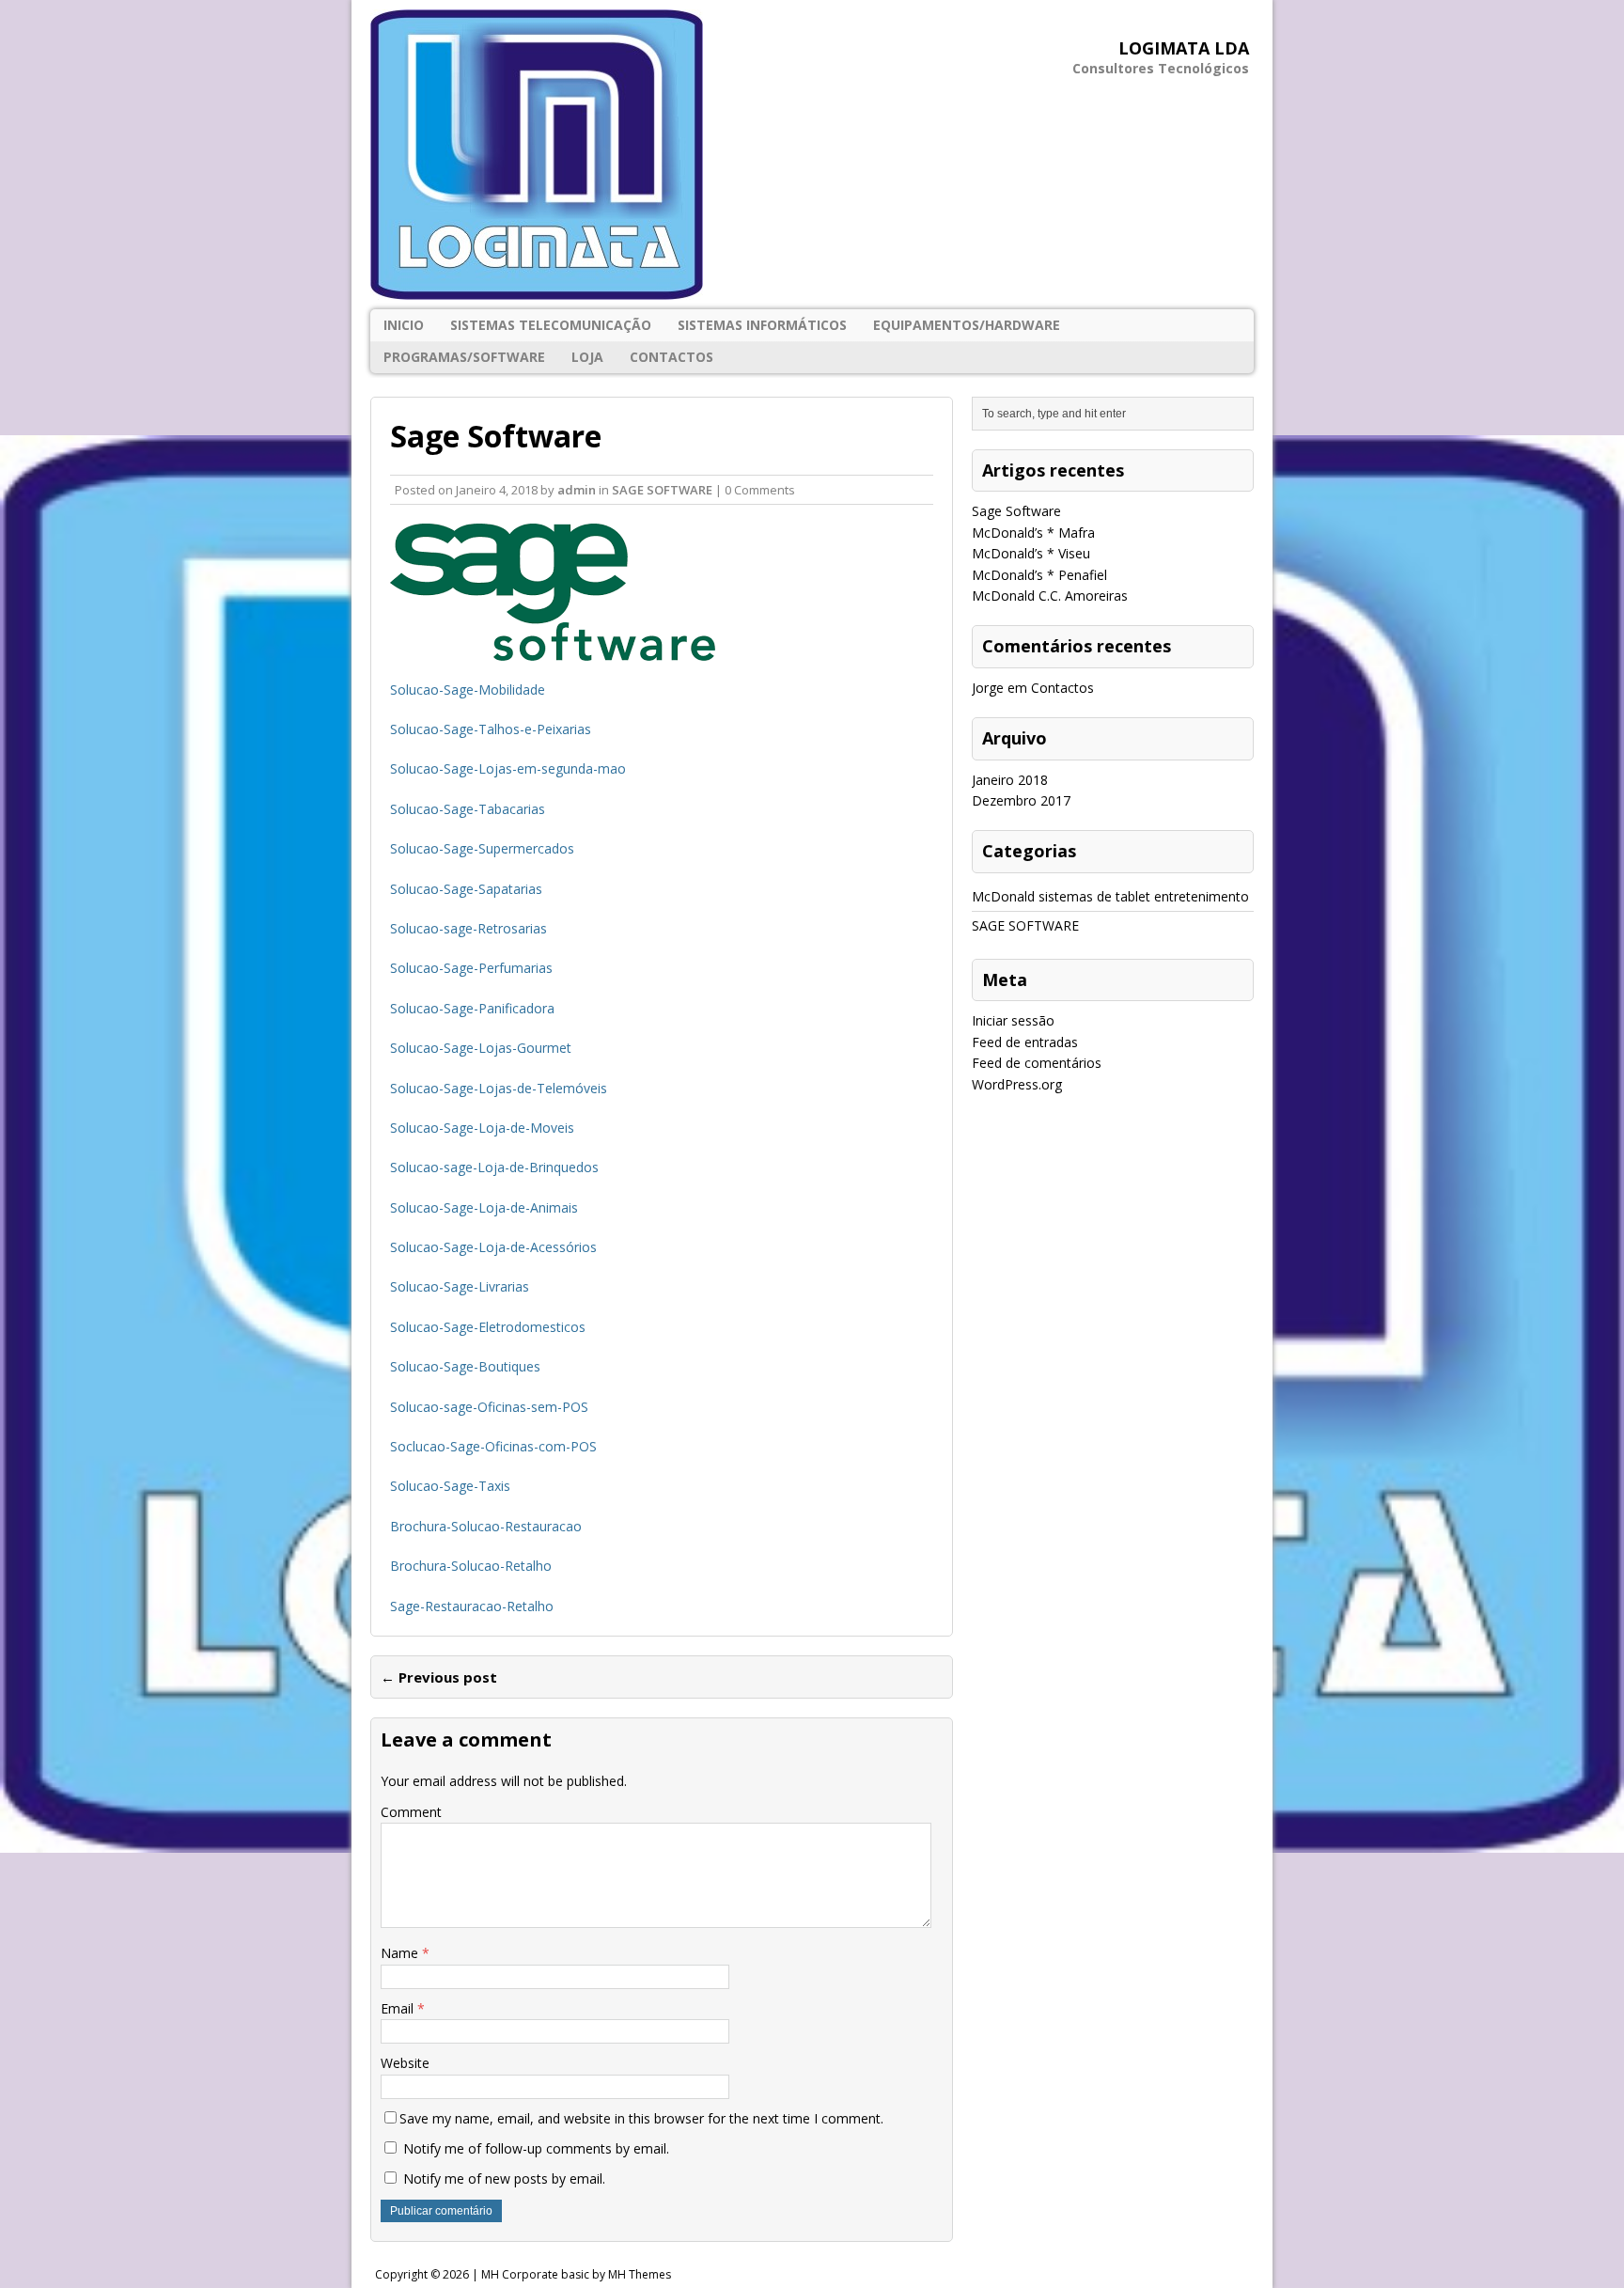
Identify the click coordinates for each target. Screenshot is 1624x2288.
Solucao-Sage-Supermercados (482, 848)
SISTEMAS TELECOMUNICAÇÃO (551, 325)
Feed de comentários (1037, 1063)
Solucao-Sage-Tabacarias (468, 809)
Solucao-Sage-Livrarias (460, 1286)
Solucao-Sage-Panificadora (472, 1008)
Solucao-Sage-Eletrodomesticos (488, 1327)
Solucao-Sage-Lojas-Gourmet (481, 1048)
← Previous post (439, 1677)
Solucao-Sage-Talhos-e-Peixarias (491, 729)
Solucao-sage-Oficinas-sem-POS (489, 1407)
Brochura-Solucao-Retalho (471, 1566)
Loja (587, 357)
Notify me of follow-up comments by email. (536, 2148)
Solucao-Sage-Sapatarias (466, 889)
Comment (411, 1812)
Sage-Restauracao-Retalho (472, 1606)
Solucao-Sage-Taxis (450, 1486)
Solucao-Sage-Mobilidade (468, 690)
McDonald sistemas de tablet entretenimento (1110, 896)
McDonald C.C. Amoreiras (1050, 596)
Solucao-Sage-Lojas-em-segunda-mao (508, 768)
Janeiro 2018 (1010, 780)
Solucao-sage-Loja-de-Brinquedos (494, 1167)
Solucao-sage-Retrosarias (468, 928)
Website (405, 2063)
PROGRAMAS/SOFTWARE (464, 357)
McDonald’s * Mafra (1033, 533)
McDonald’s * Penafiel (1039, 575)
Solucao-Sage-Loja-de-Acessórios (493, 1247)
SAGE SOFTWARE (662, 490)
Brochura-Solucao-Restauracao (486, 1526)
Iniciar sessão (1013, 1020)
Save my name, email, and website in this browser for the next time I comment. (641, 2118)
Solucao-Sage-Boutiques (465, 1366)
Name (401, 1953)
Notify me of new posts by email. (504, 2178)
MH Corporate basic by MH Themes (576, 2274)
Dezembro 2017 (1021, 800)
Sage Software (1016, 511)
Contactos (671, 357)
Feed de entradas (1025, 1042)
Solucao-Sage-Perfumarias (471, 968)
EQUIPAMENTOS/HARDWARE (967, 325)
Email (399, 2008)
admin (577, 490)
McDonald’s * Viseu (1031, 553)
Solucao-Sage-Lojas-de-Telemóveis (499, 1088)
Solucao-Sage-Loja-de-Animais (484, 1207)
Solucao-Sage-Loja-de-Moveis (482, 1128)
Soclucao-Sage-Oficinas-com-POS (493, 1446)
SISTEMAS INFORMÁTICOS (762, 325)
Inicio (404, 325)
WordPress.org (1017, 1084)
